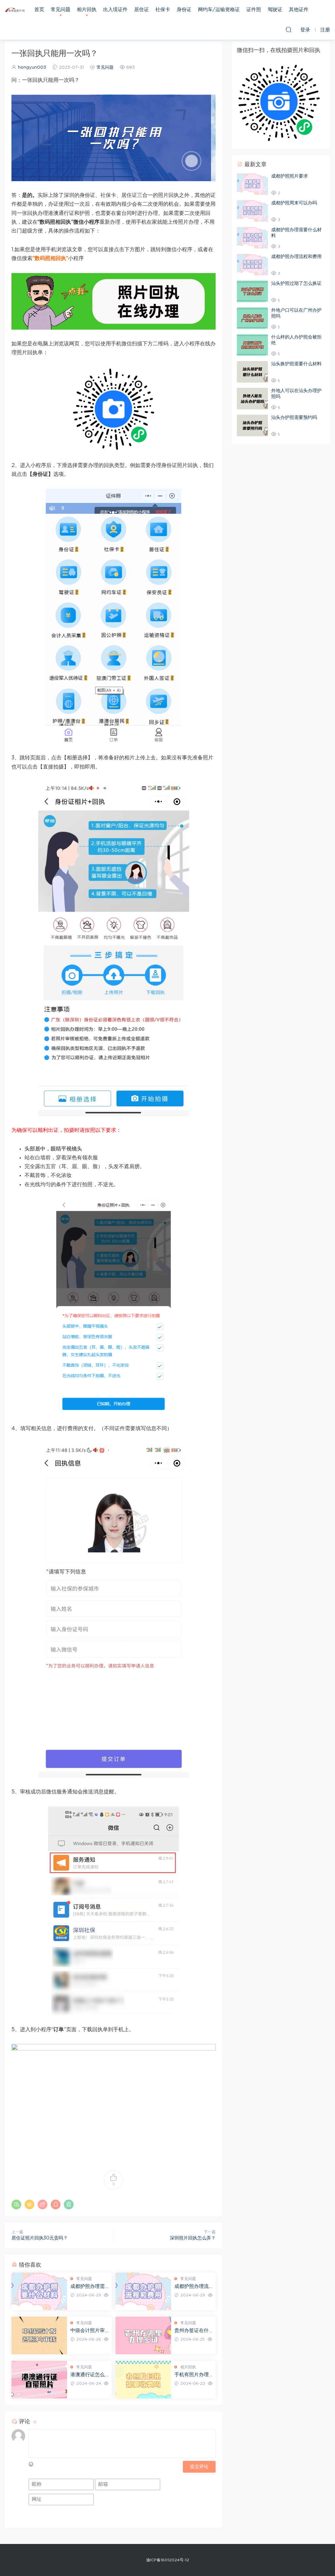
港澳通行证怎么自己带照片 (88, 2375)
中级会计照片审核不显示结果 (88, 2331)
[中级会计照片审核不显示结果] (39, 2335)
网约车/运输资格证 (219, 10)
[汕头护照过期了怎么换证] (252, 291)
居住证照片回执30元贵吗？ (40, 2238)
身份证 (184, 10)
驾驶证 (275, 10)
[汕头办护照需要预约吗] (252, 425)
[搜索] (289, 29)
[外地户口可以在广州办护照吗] (252, 318)
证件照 (254, 10)
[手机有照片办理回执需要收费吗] (143, 2380)
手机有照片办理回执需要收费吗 (192, 2375)
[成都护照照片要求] (252, 184)
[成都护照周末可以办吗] (252, 211)
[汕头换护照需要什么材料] (252, 372)
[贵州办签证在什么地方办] (143, 2335)
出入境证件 (115, 10)
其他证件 (299, 10)
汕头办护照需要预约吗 (294, 418)
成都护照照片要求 (290, 176)
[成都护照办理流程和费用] (143, 2291)
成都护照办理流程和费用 (192, 2287)
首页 (39, 10)
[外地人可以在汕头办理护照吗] (252, 399)
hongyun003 (32, 68)
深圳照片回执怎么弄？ (193, 2238)
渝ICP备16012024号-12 (168, 2560)
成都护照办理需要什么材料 (88, 2287)
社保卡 (163, 10)
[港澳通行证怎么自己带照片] (39, 2380)
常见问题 (61, 10)
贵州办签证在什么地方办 (192, 2331)
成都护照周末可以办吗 (294, 203)
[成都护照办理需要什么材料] (39, 2291)
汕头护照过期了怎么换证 (296, 284)
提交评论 (199, 2467)
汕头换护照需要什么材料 (296, 364)
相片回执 (87, 10)
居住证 (141, 10)
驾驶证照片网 (15, 10)
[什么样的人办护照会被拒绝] (252, 345)
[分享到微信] (16, 2204)
